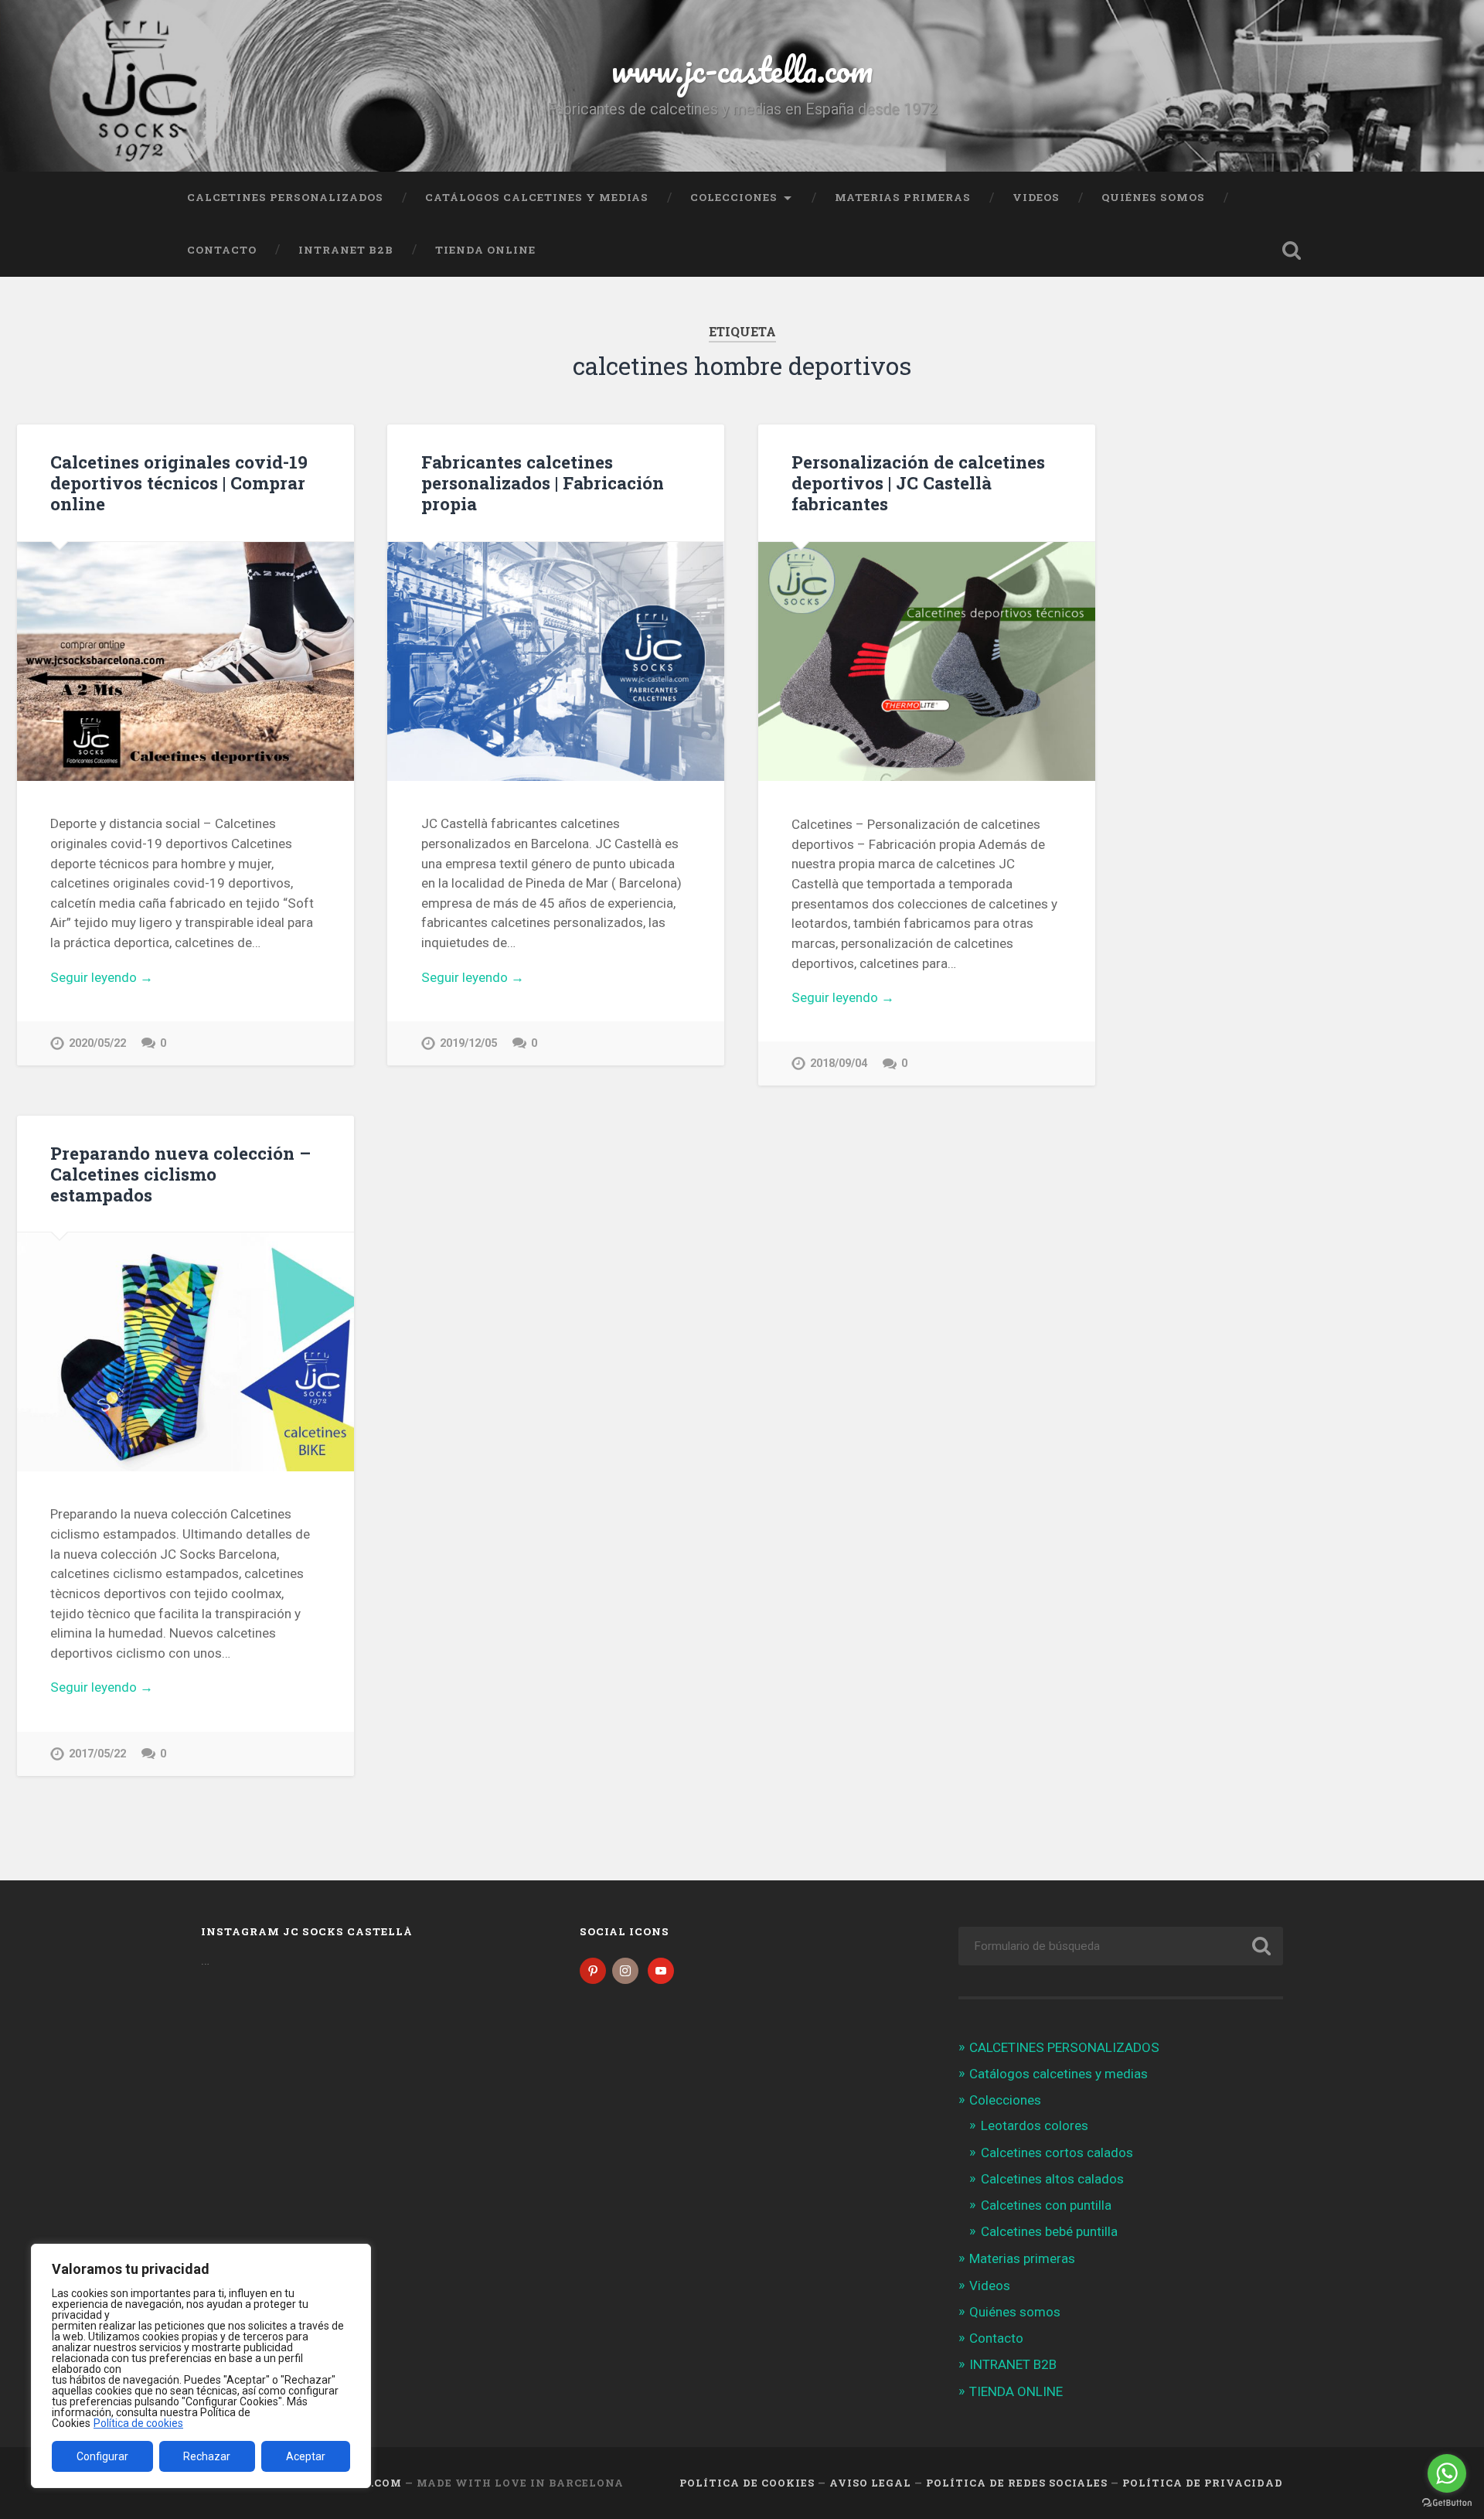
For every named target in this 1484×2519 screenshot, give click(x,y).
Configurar (102, 2456)
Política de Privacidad (1203, 2483)
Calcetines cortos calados (1057, 2153)
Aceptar (306, 2456)
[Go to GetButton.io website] (1447, 2503)
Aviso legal (870, 2483)
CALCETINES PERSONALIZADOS (285, 197)
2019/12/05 (468, 1043)
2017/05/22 (97, 1754)
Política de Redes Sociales (1017, 2483)
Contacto (222, 250)
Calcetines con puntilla (1046, 2205)
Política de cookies (138, 2423)
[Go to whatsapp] (1447, 2473)
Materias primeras (903, 197)
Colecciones (734, 197)
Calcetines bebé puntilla (1049, 2231)
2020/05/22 (97, 1043)
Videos (1036, 197)
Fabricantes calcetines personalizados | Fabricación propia (543, 482)
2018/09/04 (839, 1064)
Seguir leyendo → (102, 977)
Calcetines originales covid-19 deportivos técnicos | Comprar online (179, 482)
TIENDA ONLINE (485, 250)
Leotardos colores (1035, 2125)
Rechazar (207, 2456)
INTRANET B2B (346, 250)
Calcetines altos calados (1052, 2179)
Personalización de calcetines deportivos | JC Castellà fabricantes (918, 482)
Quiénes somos (1153, 197)
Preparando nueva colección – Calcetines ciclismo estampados (180, 1174)
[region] (201, 2366)
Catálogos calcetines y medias (537, 197)
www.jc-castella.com (742, 69)
